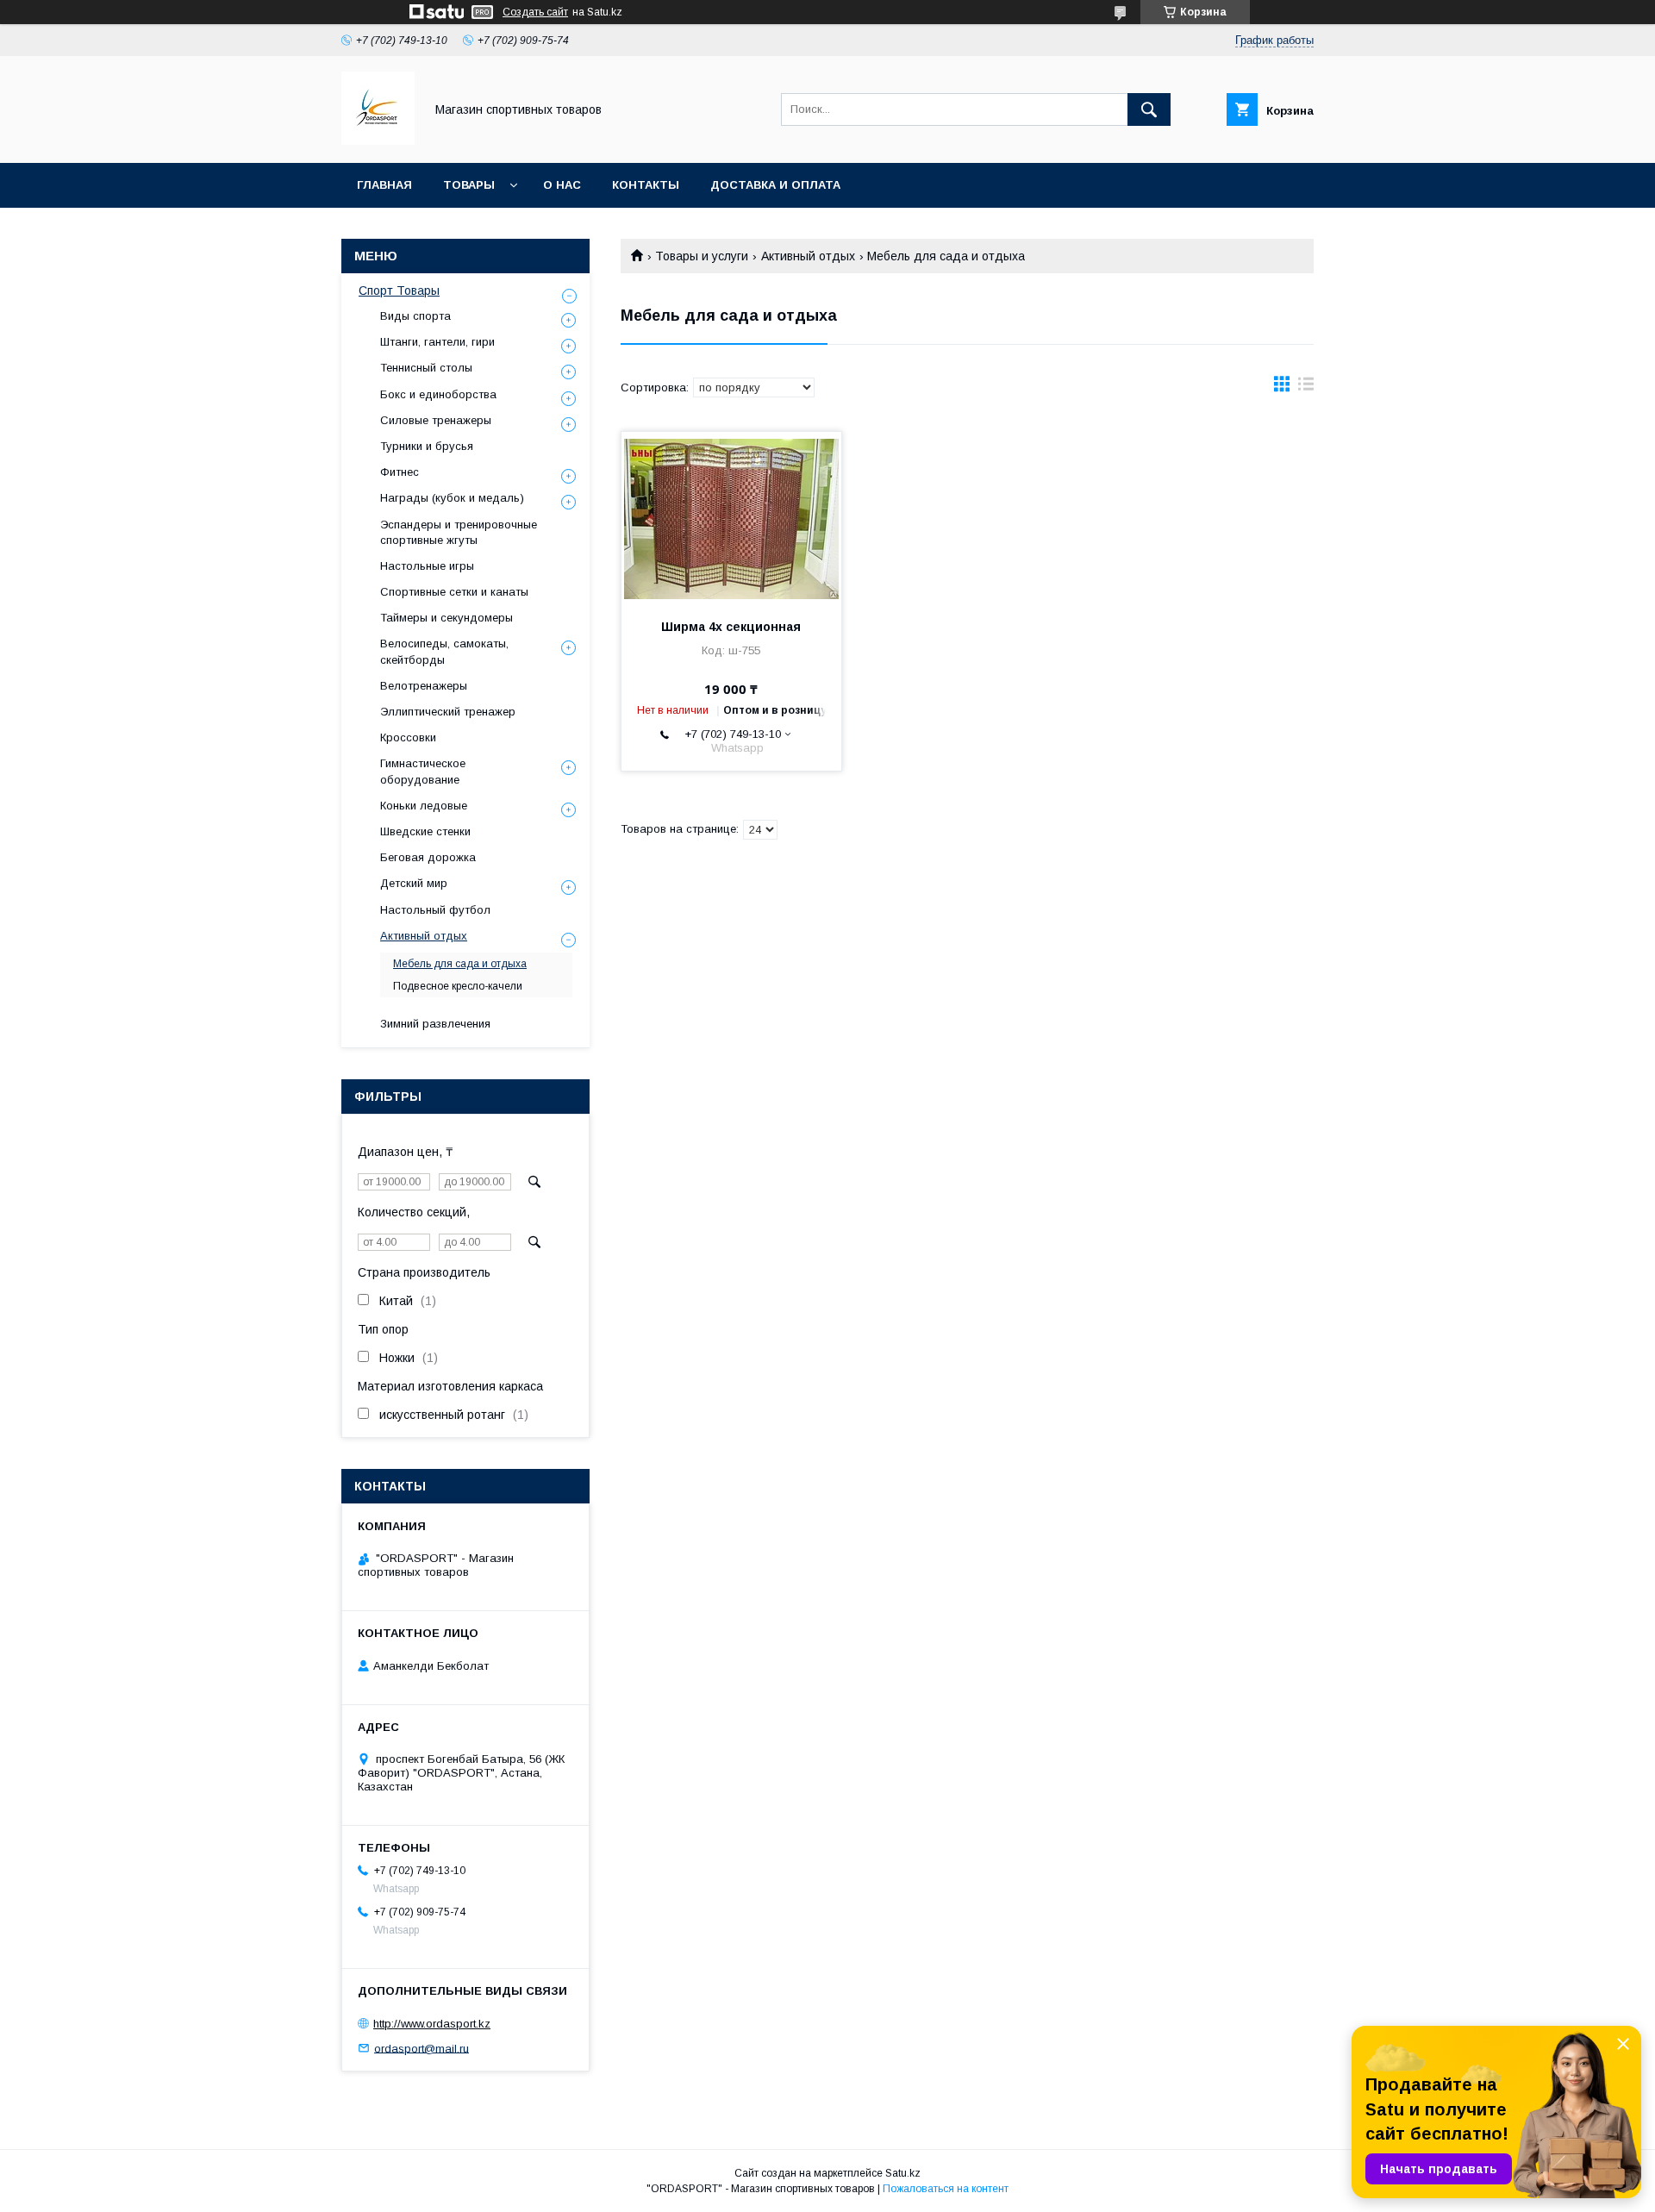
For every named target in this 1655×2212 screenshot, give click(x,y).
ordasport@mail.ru (422, 2048)
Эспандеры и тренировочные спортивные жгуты (459, 532)
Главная (384, 185)
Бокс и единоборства (438, 394)
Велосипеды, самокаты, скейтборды (444, 651)
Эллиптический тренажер (448, 712)
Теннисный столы (426, 368)
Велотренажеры (424, 686)
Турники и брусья (427, 446)
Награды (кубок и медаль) (452, 498)
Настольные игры (427, 566)
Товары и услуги (702, 256)
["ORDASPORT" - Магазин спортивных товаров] (378, 141)
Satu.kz (903, 2173)
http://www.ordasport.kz (432, 2024)
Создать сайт (535, 12)
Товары (469, 185)
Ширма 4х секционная (731, 627)
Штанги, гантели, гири (437, 342)
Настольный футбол (435, 910)
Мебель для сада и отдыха (460, 964)
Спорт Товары (399, 291)
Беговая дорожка (428, 857)
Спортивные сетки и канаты (454, 592)
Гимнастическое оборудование (423, 771)
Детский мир (414, 883)
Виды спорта (415, 316)
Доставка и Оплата (775, 185)
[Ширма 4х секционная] (731, 518)
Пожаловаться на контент (946, 2189)
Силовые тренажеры (436, 420)
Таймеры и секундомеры (447, 618)
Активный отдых (808, 256)
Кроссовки (408, 737)
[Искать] (1149, 109)
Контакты (646, 185)
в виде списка (1306, 388)
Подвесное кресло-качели (458, 986)
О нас (562, 185)
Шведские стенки (425, 831)
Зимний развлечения (435, 1024)
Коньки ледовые (424, 806)
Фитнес (400, 472)
